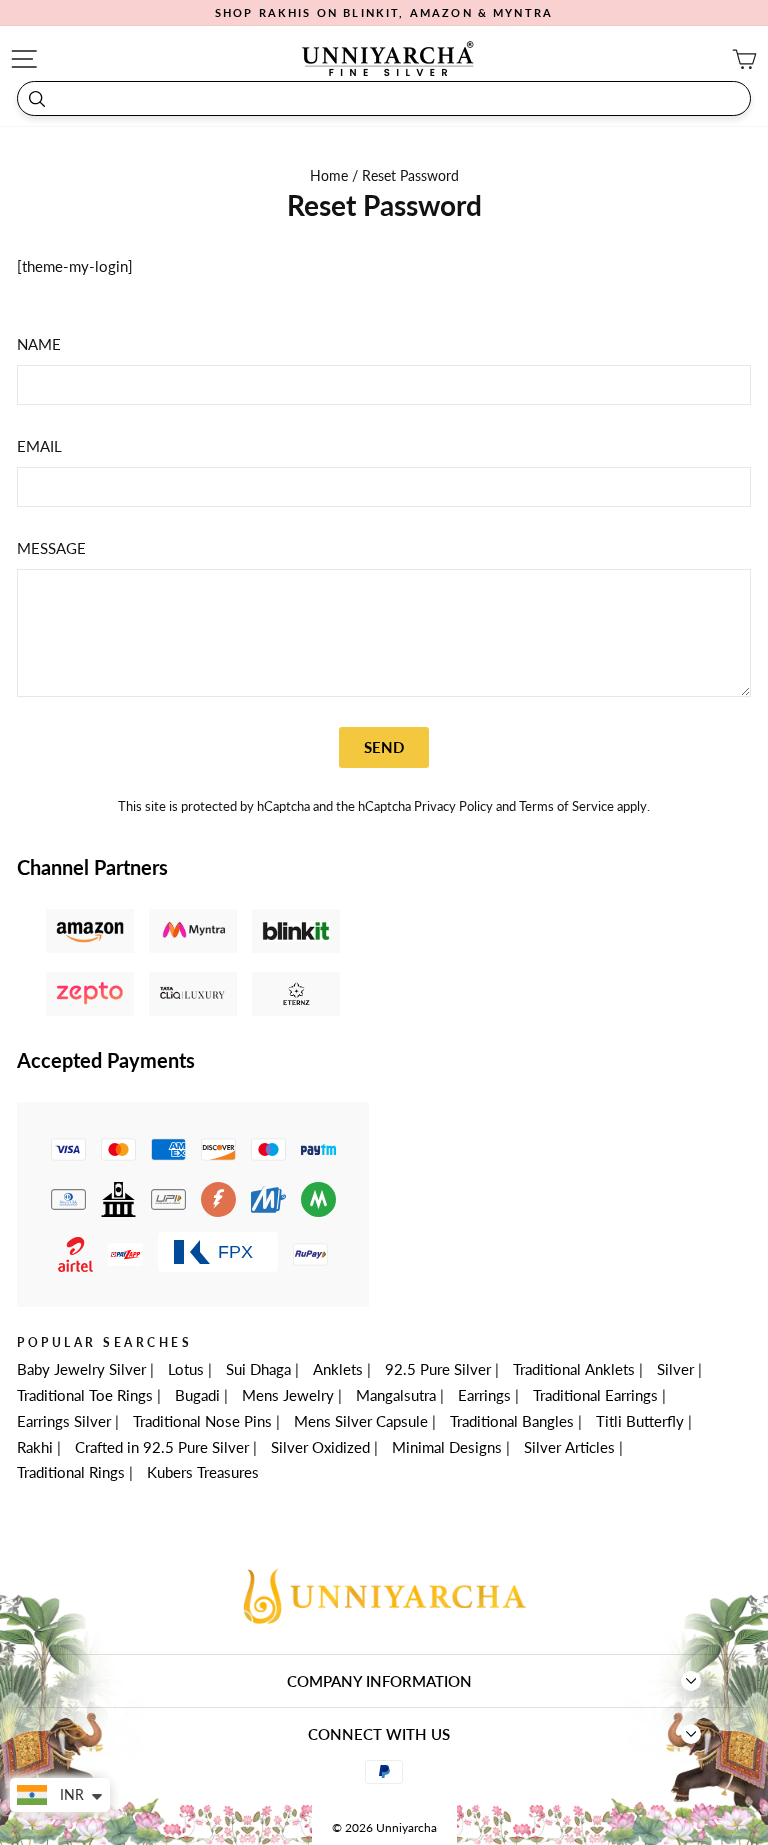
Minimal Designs (447, 1447)
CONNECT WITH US (379, 1734)
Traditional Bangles (512, 1421)
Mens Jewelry (288, 1395)
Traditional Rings (71, 1472)
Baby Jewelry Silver (81, 1369)
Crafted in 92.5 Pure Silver (162, 1447)
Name (39, 344)
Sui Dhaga (258, 1369)
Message (51, 548)
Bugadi (197, 1395)
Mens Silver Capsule (361, 1421)
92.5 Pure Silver (438, 1369)
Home (331, 176)
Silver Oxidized (320, 1447)
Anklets (338, 1369)
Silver (675, 1369)
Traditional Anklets (574, 1369)
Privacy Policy (453, 806)
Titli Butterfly (640, 1421)
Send (384, 747)
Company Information (379, 1681)
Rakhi (35, 1447)
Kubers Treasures (203, 1472)
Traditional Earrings (595, 1395)
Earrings (484, 1395)
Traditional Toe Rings (85, 1395)
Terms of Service (566, 806)
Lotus (186, 1369)
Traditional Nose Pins (202, 1421)
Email (39, 446)
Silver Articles (569, 1447)
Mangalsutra (396, 1395)
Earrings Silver (64, 1421)
